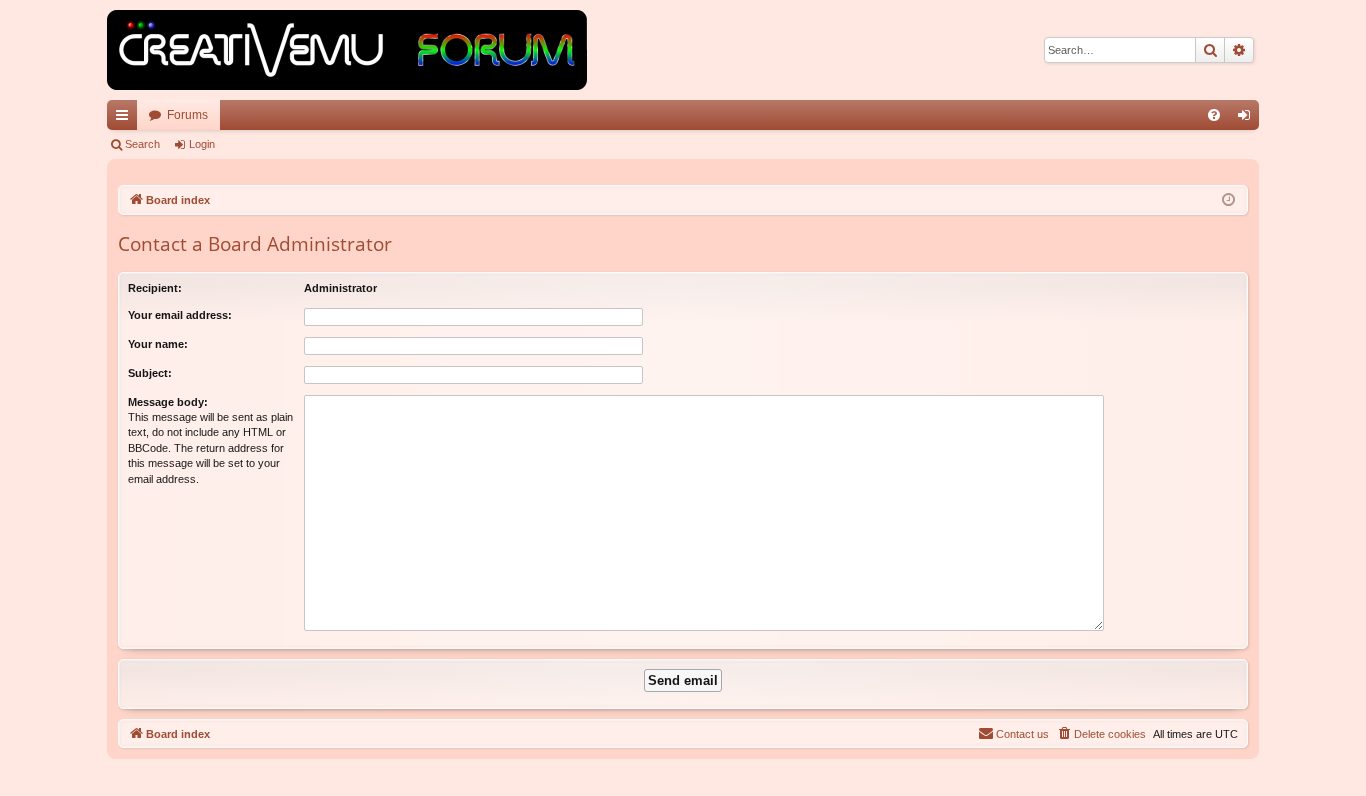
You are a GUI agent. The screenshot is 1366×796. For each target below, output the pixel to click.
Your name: (158, 344)
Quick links (126, 119)
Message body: (168, 402)
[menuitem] (1214, 115)
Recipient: (155, 288)
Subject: (150, 373)
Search (142, 144)
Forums (187, 115)
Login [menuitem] (1248, 119)
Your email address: (180, 315)
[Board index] (347, 50)
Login (202, 144)
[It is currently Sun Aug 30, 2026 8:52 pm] (1228, 200)
